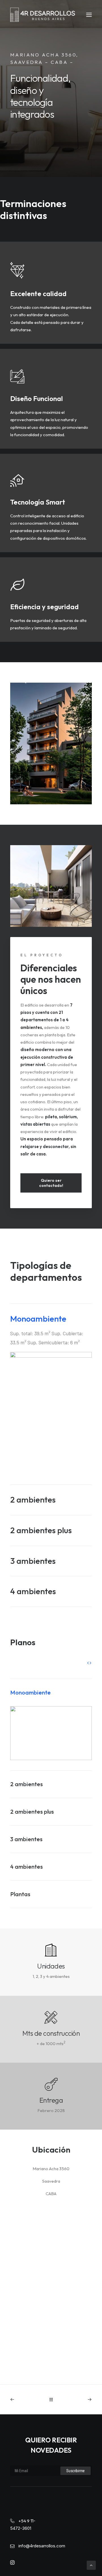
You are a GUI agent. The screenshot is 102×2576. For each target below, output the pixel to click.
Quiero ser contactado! (51, 1183)
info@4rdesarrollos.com (42, 2546)
